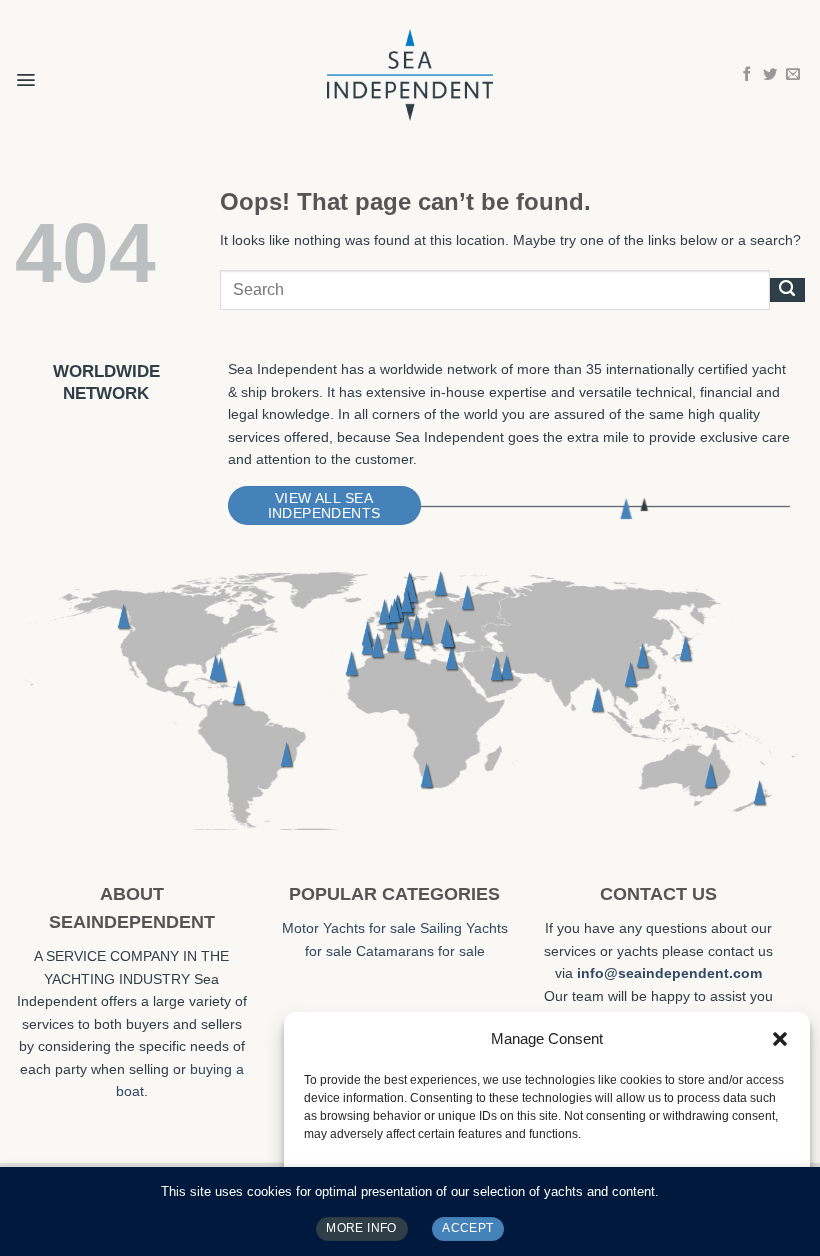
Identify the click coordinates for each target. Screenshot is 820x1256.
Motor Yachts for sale (349, 928)
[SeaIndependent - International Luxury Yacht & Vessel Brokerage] (410, 74)
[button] (780, 1039)
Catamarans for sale (420, 951)
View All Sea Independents (324, 506)
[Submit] (787, 290)
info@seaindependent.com (669, 973)
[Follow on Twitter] (770, 75)
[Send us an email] (793, 75)
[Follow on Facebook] (747, 75)
